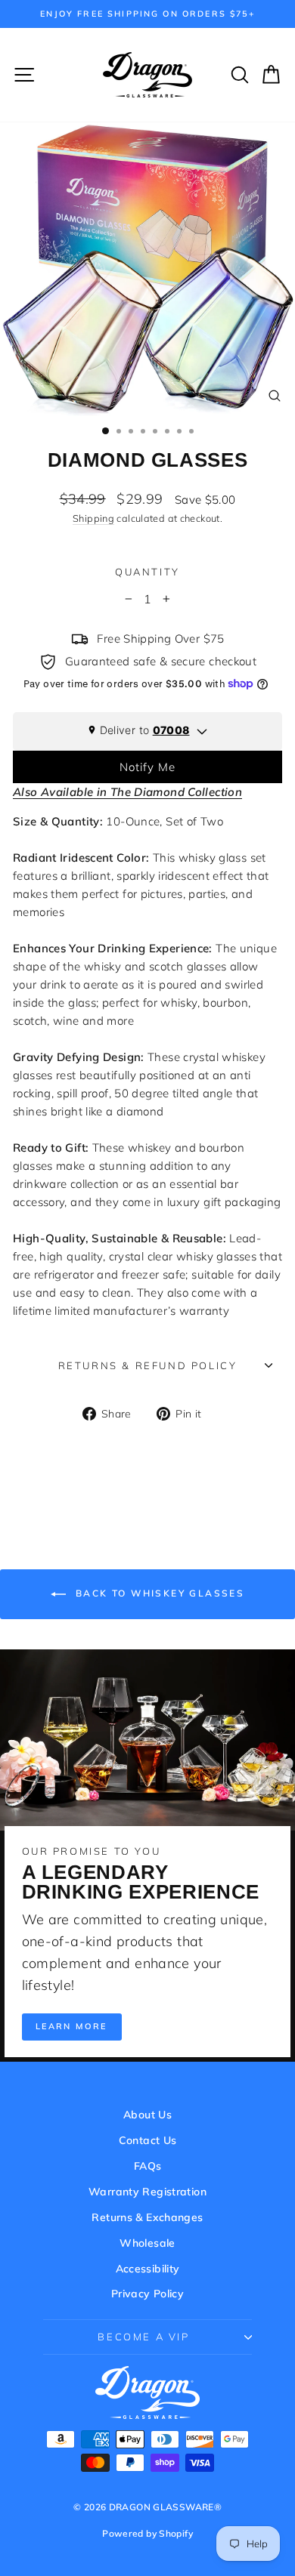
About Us (147, 2115)
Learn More (72, 2026)
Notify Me (147, 767)
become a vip (143, 2337)
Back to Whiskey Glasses (158, 1593)
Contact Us (148, 2140)
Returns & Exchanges (147, 2217)
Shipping (93, 518)
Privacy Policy (147, 2294)
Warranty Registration (147, 2192)
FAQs (148, 2166)
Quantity (147, 572)
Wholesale (147, 2243)
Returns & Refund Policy (148, 1365)
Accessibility (148, 2269)
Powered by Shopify (147, 2533)
